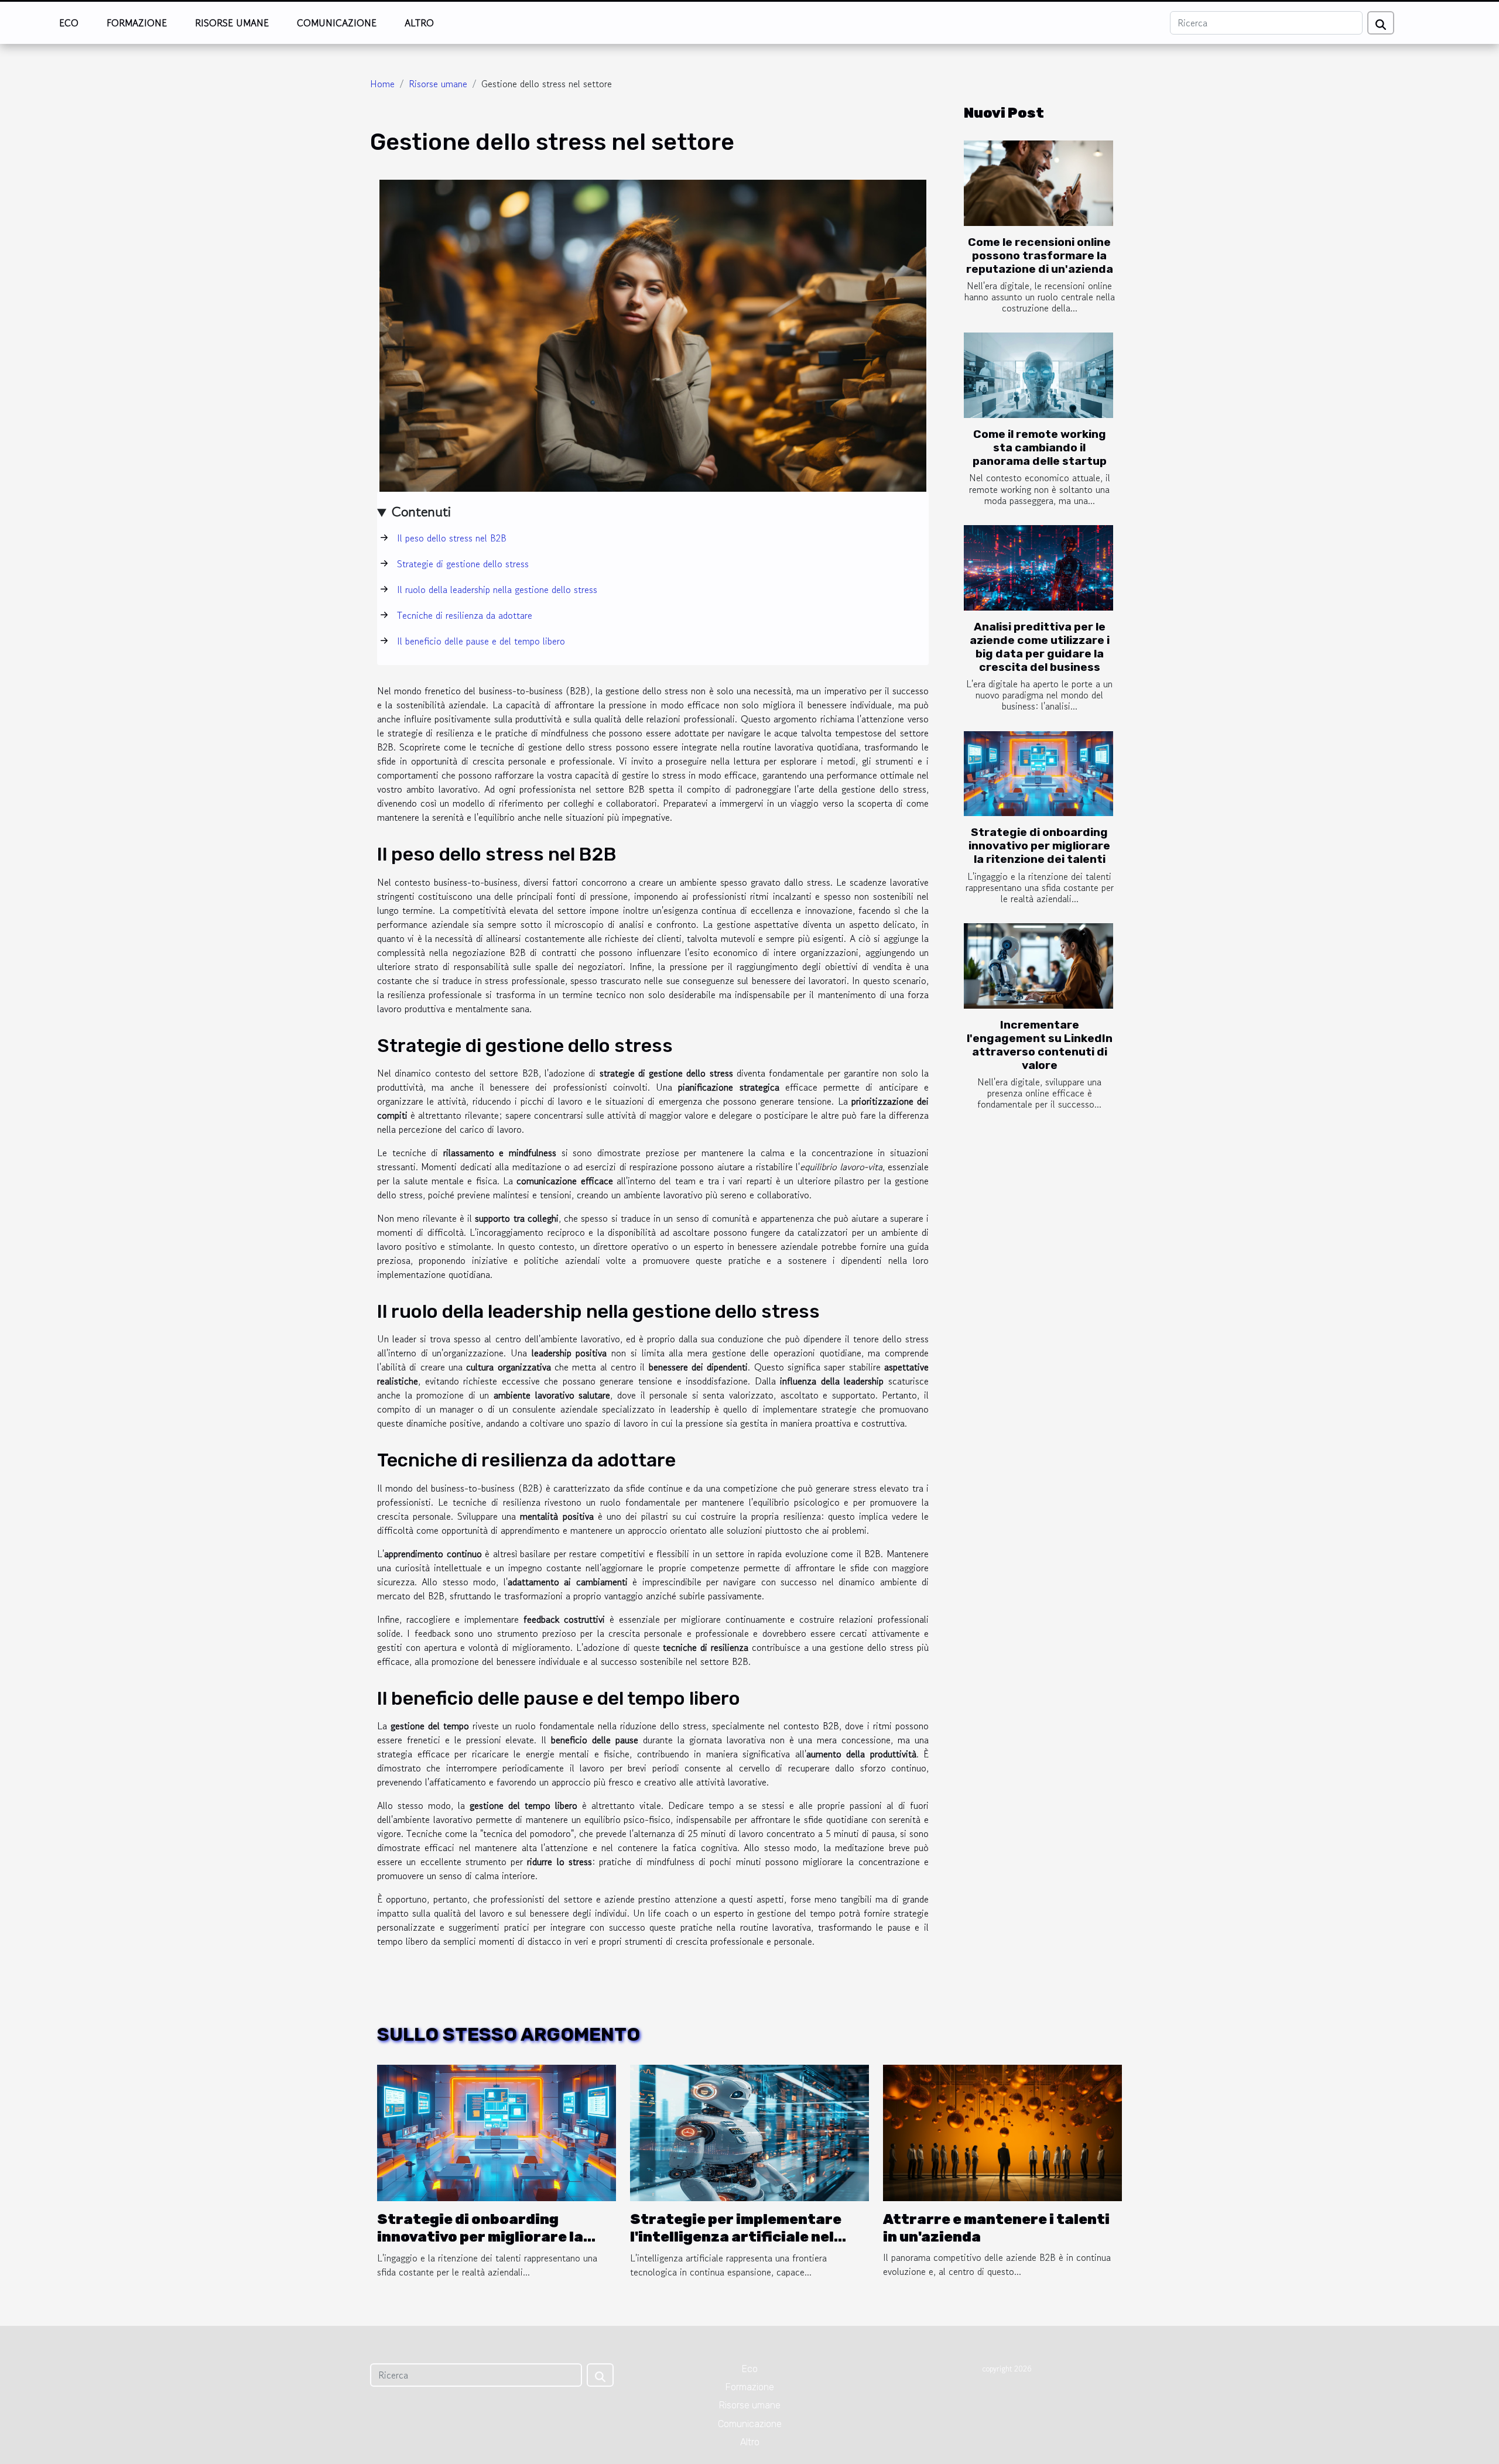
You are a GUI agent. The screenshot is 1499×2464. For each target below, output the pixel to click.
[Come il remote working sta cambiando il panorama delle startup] (1038, 375)
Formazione (137, 23)
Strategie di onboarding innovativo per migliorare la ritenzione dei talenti (1039, 846)
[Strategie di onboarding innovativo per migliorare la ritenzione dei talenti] (1038, 774)
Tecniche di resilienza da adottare (465, 615)
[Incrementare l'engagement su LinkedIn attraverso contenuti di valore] (1038, 966)
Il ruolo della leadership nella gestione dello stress (497, 590)
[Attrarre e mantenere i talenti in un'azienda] (1002, 2131)
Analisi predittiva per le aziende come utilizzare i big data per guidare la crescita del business (1040, 647)
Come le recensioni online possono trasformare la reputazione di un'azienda (1040, 256)
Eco (69, 23)
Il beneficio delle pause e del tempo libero (481, 641)
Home (382, 84)
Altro (419, 23)
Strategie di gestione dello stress (463, 564)
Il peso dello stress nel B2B (452, 538)
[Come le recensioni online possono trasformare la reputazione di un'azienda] (1038, 183)
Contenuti (421, 511)
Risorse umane (232, 23)
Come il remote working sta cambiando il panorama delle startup (1040, 448)
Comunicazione (337, 23)
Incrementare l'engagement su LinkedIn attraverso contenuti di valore (1040, 1045)
